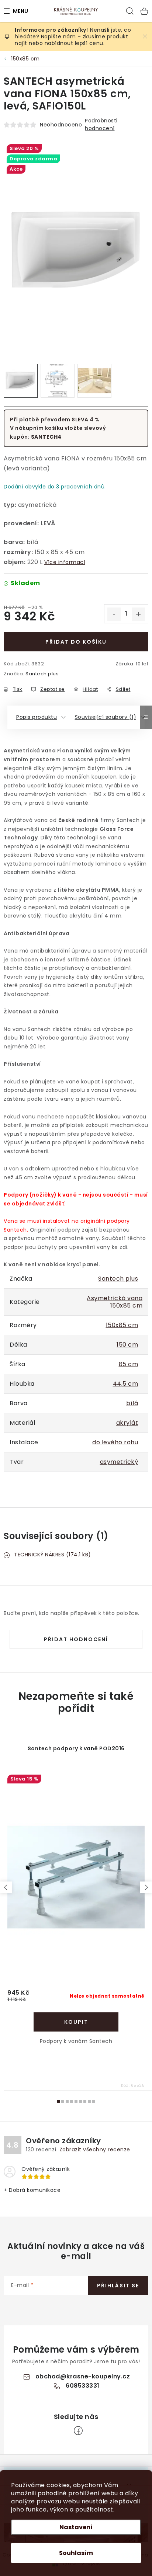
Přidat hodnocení (76, 1639)
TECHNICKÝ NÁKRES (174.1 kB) (53, 1555)
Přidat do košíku (76, 642)
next (146, 1887)
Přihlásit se (118, 2286)
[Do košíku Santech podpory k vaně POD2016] (76, 2022)
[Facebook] (78, 2431)
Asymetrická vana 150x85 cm (115, 1302)
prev (6, 1887)
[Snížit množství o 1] (114, 614)
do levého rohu (115, 1442)
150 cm (127, 1345)
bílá (132, 1403)
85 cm (129, 1364)
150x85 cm (122, 1325)
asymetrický (119, 1462)
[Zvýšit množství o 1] (138, 614)
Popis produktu (37, 717)
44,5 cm (126, 1384)
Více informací (65, 562)
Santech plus (42, 674)
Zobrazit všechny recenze (95, 2149)
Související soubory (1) (106, 717)
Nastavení (76, 2527)
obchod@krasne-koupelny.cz (83, 2376)
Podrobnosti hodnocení (101, 124)
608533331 (83, 2386)
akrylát (127, 1423)
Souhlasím (76, 2553)
